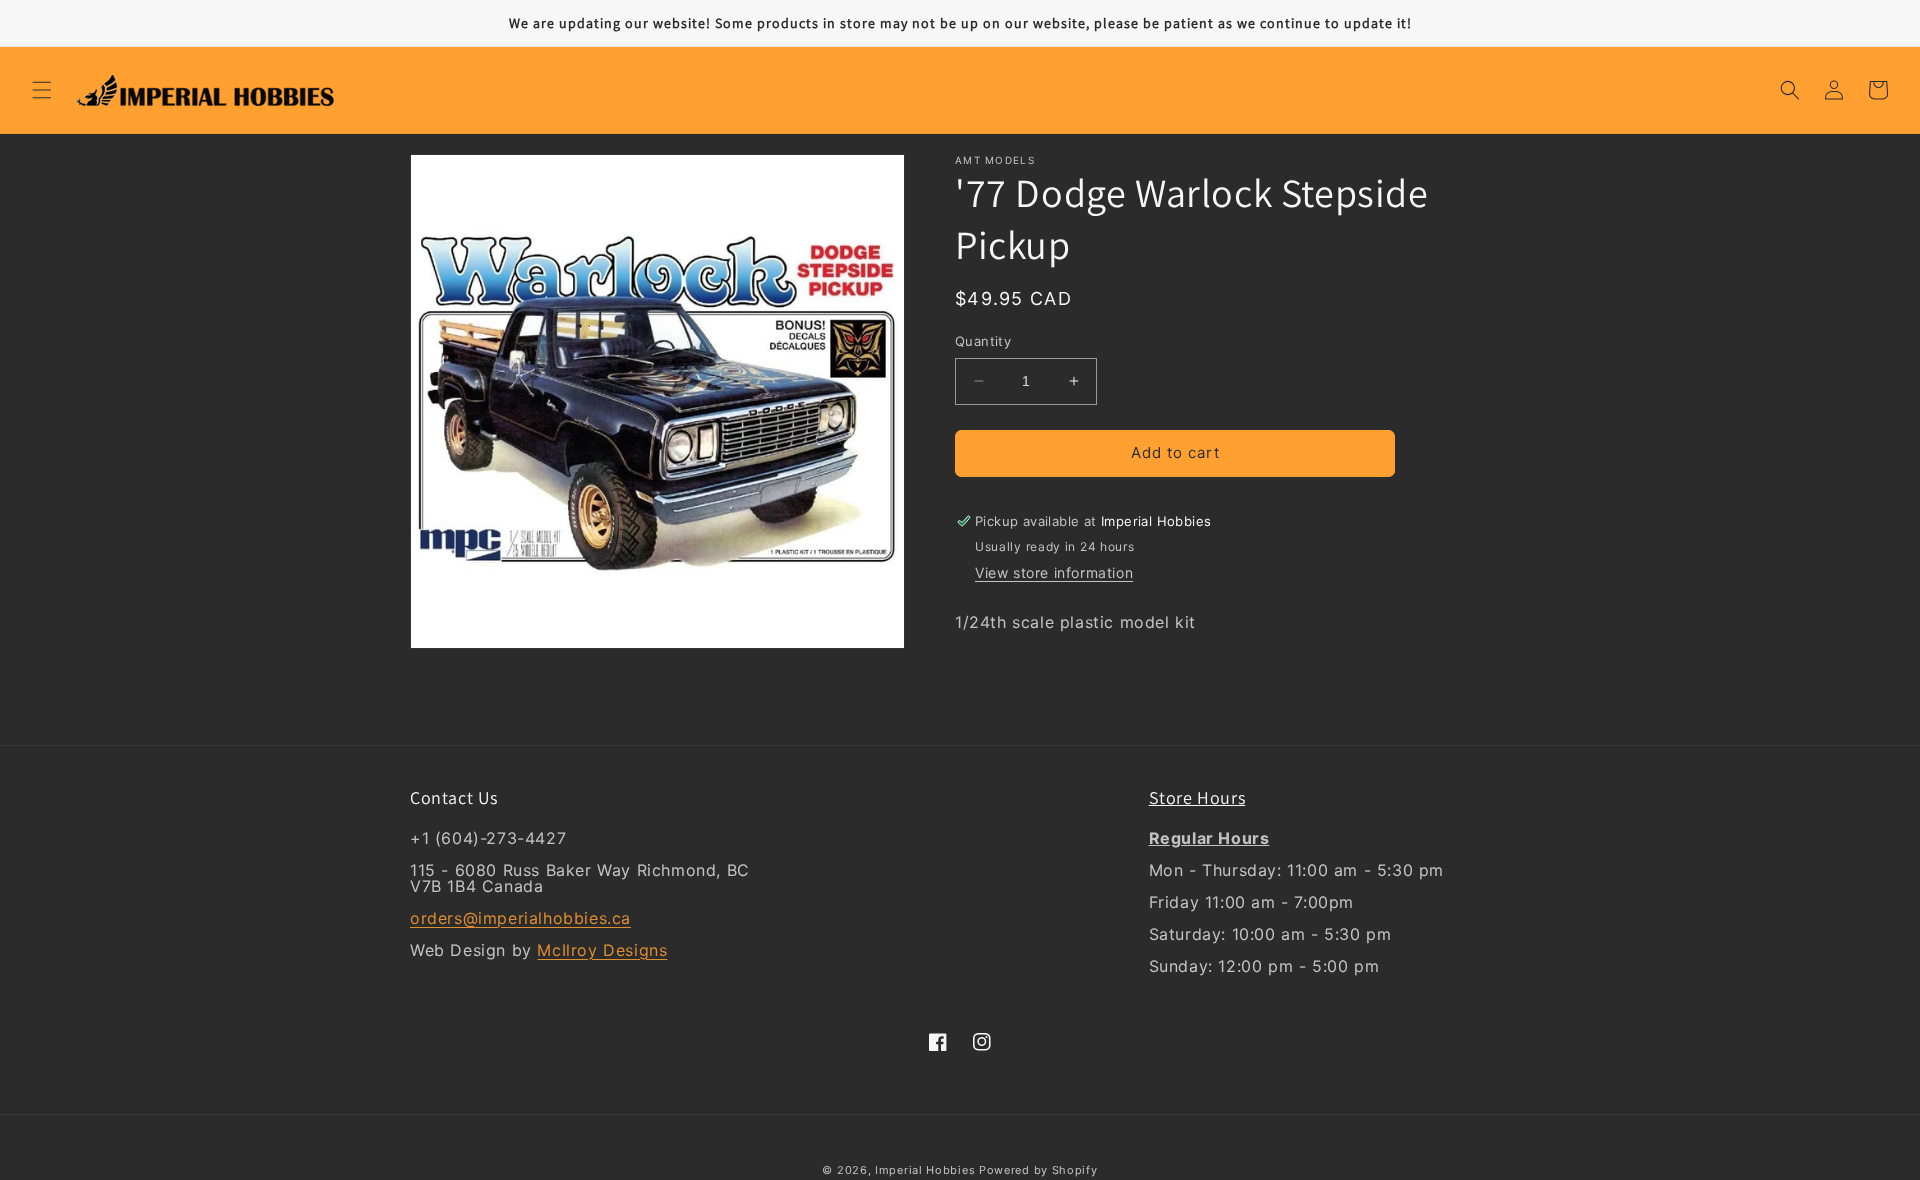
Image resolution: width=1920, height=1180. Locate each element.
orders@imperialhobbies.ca (520, 918)
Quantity (983, 341)
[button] (42, 90)
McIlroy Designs (602, 950)
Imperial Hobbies (925, 1170)
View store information (1054, 572)
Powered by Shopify (1038, 1170)
